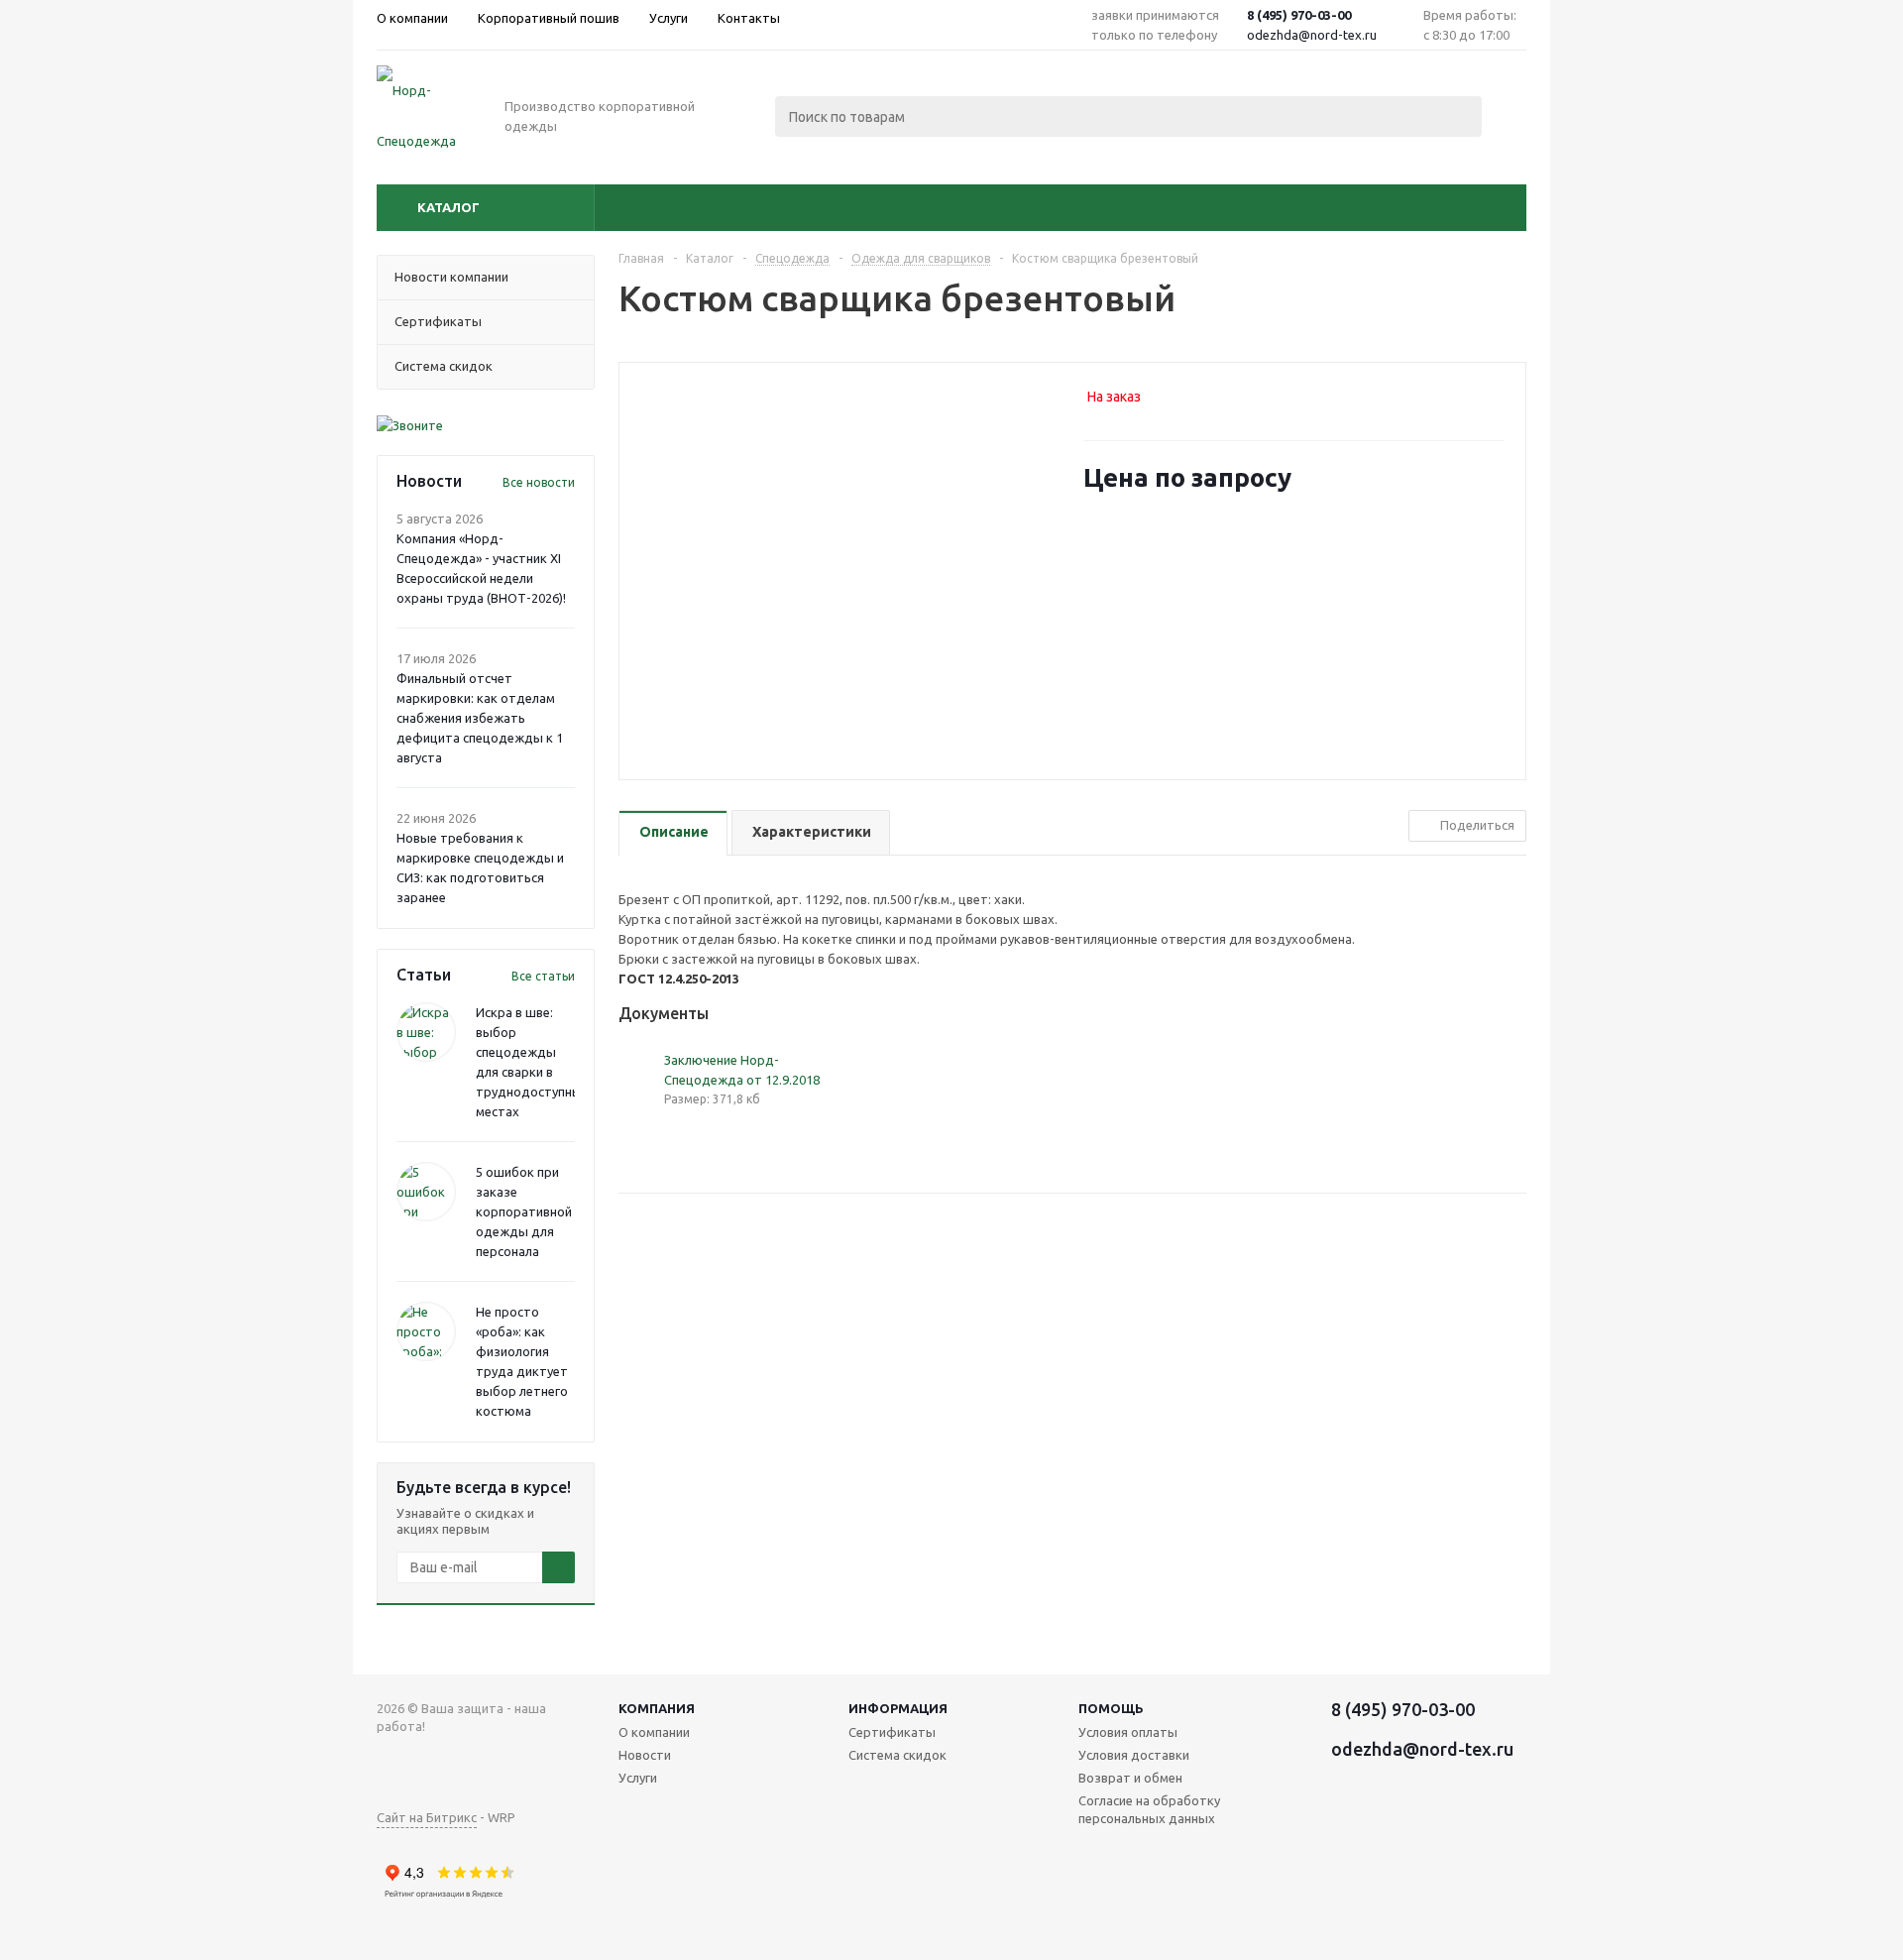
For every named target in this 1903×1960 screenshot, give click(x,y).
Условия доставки (1134, 1755)
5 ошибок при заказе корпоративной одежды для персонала (524, 1211)
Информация (898, 1708)
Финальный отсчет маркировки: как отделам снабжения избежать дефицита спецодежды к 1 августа (480, 718)
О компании (654, 1732)
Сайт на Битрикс (427, 1817)
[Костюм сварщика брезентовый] (846, 558)
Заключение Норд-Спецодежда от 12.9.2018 (742, 1070)
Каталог (448, 207)
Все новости (539, 482)
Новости (645, 1755)
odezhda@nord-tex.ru (1312, 35)
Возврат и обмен (1130, 1778)
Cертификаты (892, 1732)
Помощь (1111, 1708)
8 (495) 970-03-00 (1299, 15)
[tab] (673, 833)
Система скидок (897, 1755)
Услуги (638, 1778)
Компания (657, 1708)
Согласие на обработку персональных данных (1149, 1809)
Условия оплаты (1128, 1732)
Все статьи (543, 976)
